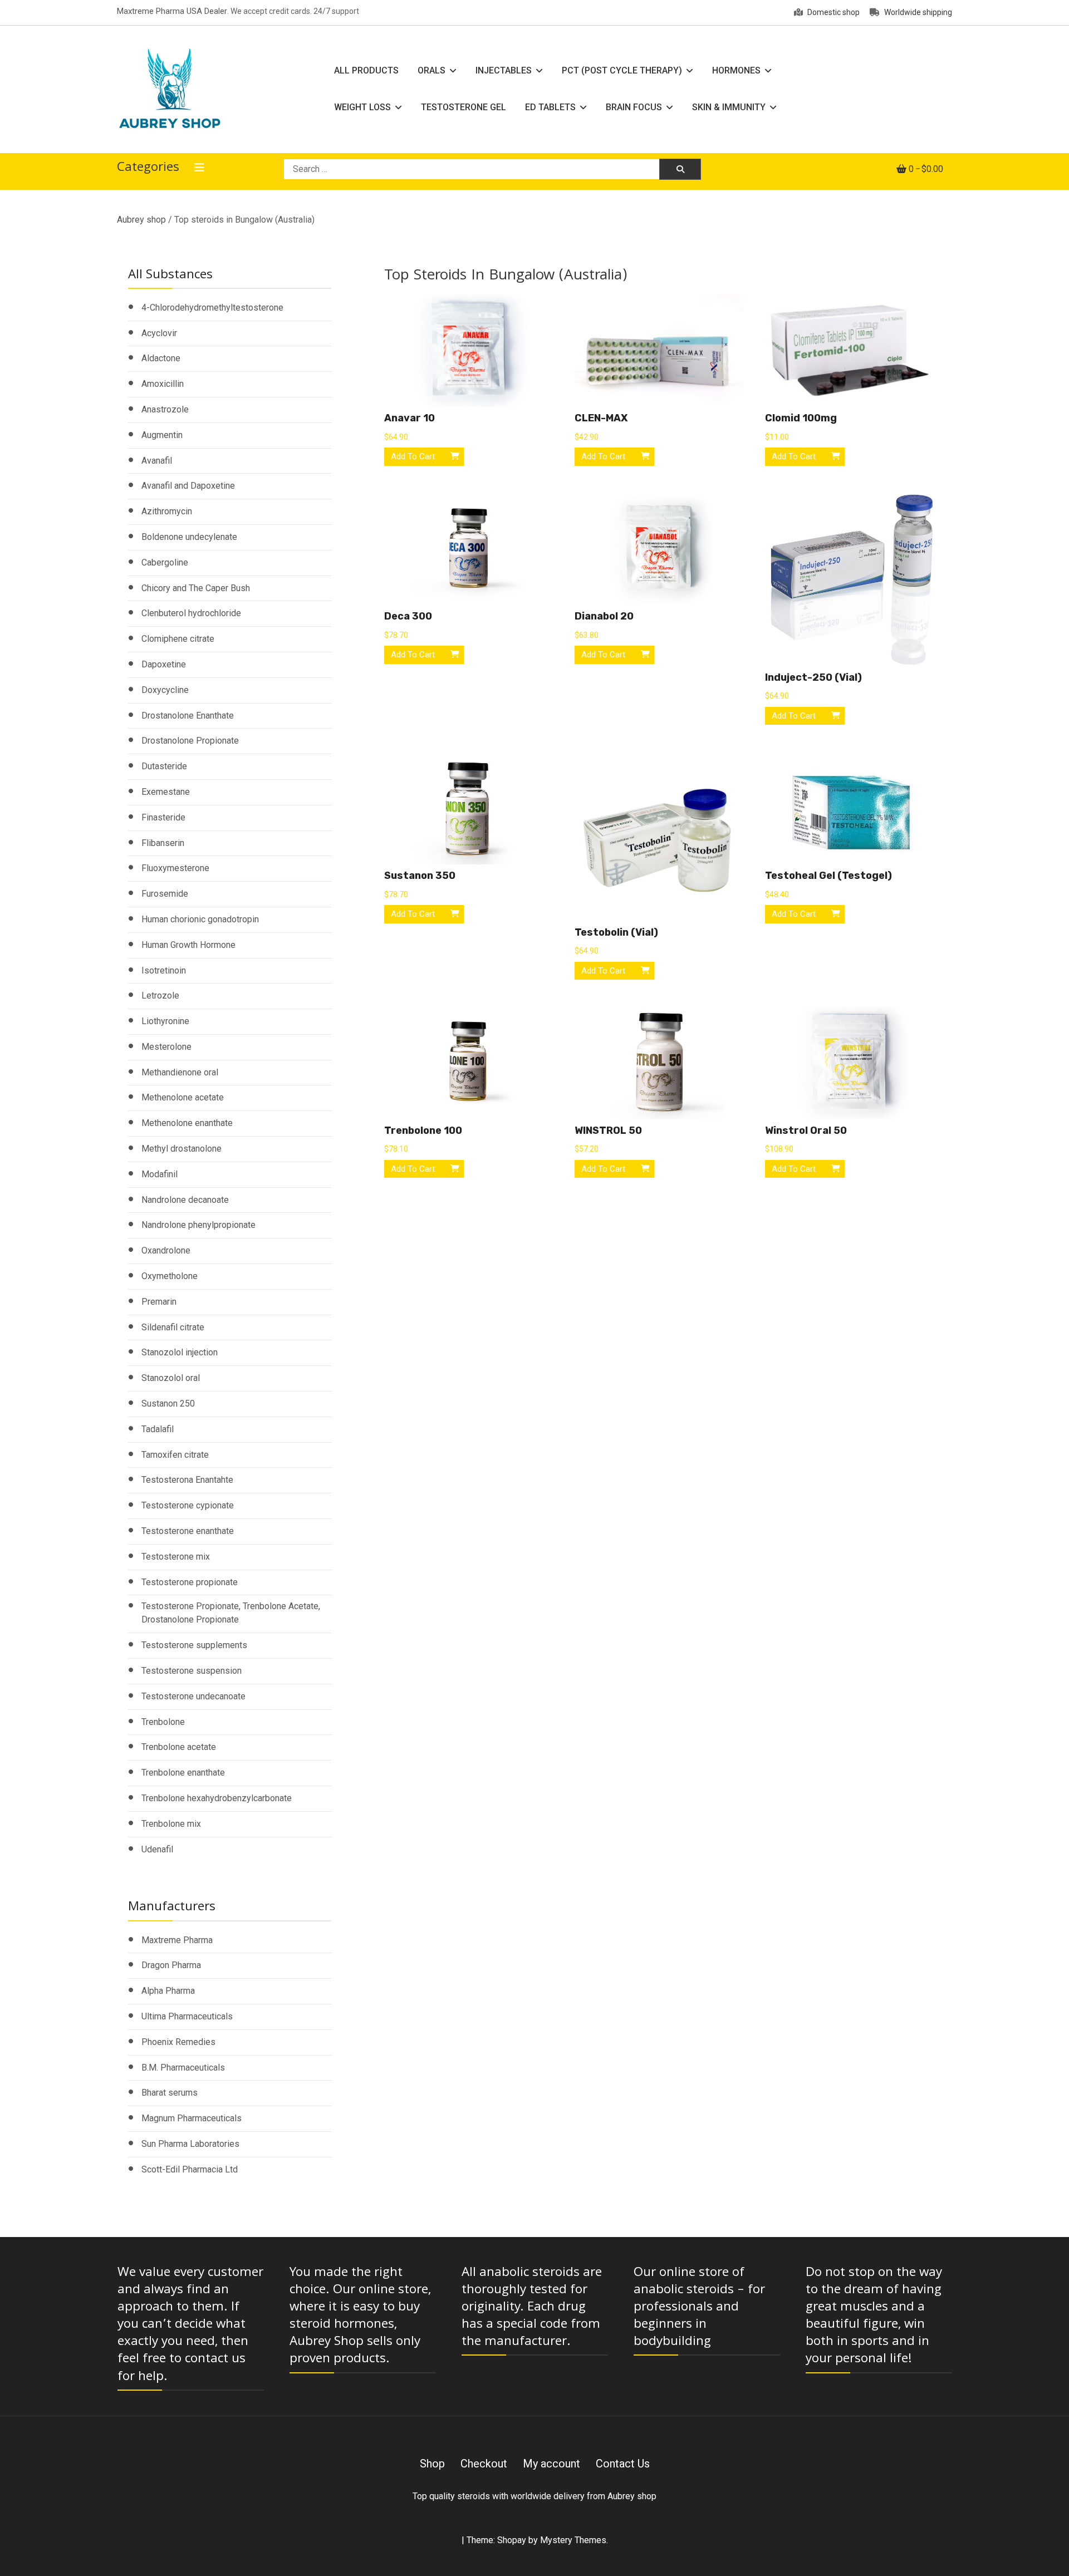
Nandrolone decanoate (185, 1200)
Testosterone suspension (192, 1671)
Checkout (484, 2464)
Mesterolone (166, 1047)
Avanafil (157, 461)
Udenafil (157, 1849)
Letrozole (160, 996)
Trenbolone (163, 1722)
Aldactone (161, 358)
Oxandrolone (166, 1250)
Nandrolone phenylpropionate (198, 1225)
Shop (432, 2464)
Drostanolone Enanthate (188, 716)
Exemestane (166, 792)
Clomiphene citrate (178, 639)
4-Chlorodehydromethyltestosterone (212, 308)
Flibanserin (163, 843)
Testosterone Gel (464, 107)
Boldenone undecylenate (189, 537)
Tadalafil (158, 1429)
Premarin (159, 1302)
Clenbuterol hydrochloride (191, 613)
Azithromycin (167, 511)
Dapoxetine (164, 664)
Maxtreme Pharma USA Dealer (172, 11)
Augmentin (162, 435)
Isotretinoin (164, 970)
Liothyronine (165, 1021)
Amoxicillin (163, 384)
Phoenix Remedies (178, 2042)
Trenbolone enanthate (183, 1773)
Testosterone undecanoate (193, 1696)
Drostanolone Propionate (190, 741)
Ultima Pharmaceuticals (187, 2016)
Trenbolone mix (171, 1824)
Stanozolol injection (180, 1352)
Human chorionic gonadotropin (200, 919)
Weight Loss (362, 107)
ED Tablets (550, 107)
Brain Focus (634, 107)
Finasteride (163, 817)
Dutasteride (164, 766)
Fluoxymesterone (175, 868)
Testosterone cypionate (188, 1505)
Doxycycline (165, 690)
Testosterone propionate (190, 1582)
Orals (431, 70)
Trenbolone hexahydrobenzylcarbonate (217, 1798)
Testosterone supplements (194, 1645)
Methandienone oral (180, 1072)
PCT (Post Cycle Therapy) (622, 70)
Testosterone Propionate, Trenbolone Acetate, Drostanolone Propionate (231, 1613)
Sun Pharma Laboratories (190, 2144)
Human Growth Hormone (188, 945)
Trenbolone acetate (179, 1747)
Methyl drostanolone (182, 1149)
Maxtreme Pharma (177, 1940)
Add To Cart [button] (413, 456)
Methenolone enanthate (187, 1123)
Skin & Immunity (729, 107)
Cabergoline (165, 562)
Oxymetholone (170, 1276)
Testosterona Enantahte (187, 1480)
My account (551, 2464)
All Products (366, 70)
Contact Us (623, 2464)
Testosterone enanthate (188, 1531)
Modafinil (160, 1174)
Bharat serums (170, 2093)
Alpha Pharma (168, 1991)
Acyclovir (159, 333)
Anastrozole (165, 409)
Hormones (736, 70)
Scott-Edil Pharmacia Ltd (190, 2169)
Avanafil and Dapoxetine (188, 486)
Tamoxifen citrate (175, 1455)
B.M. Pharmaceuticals (183, 2068)
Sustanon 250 (168, 1403)
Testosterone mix (176, 1557)
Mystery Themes (573, 2540)
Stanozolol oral (171, 1378)
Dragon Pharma (171, 1965)
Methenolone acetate (183, 1097)
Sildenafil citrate (173, 1327)
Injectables (504, 70)
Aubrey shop (141, 220)
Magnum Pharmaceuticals (192, 2118)
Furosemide (165, 894)
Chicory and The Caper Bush (196, 588)
